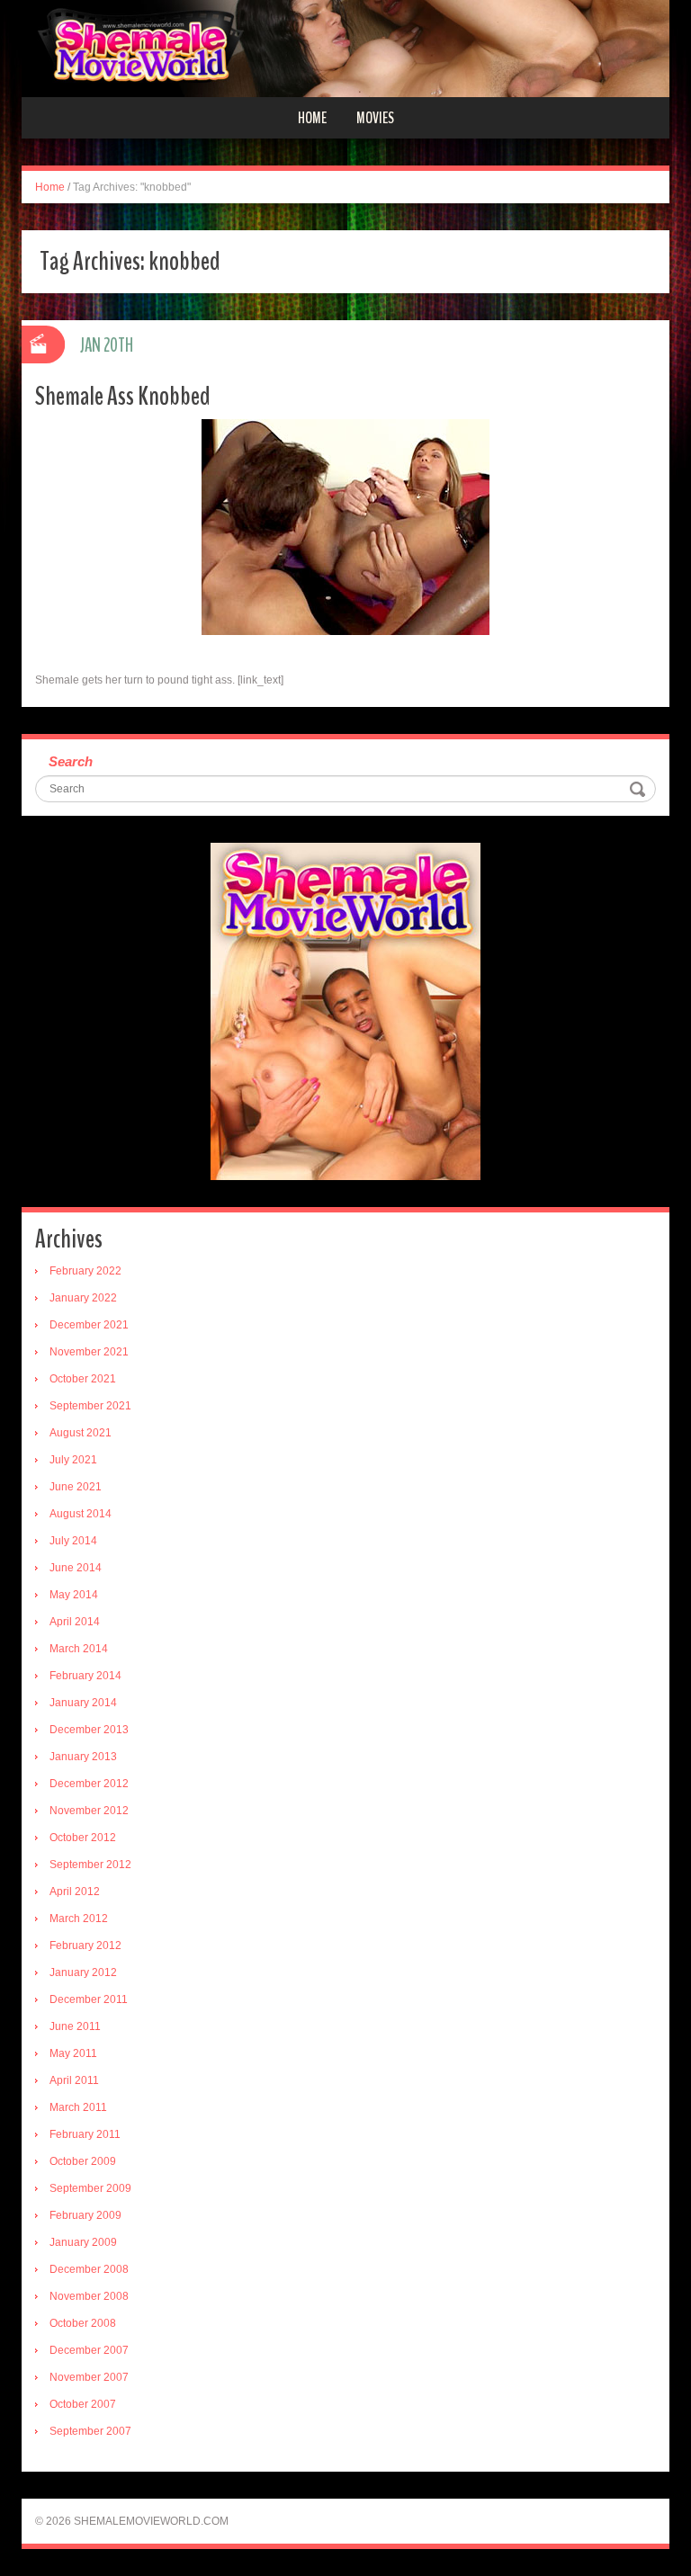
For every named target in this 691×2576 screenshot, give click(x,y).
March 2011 (78, 2107)
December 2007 (89, 2350)
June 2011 (75, 2026)
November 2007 (89, 2377)
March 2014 (79, 1649)
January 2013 (83, 1757)
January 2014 (83, 1703)
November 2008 (89, 2296)
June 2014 (76, 1568)
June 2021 (76, 1487)
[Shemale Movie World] (345, 48)
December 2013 (89, 1730)
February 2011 (85, 2134)
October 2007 (83, 2404)
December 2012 (89, 1784)
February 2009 (85, 2215)
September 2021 (90, 1406)
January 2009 (83, 2242)
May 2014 (74, 1595)
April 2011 (74, 2080)
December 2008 (89, 2269)
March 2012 (79, 1919)
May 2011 (73, 2053)
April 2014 (75, 1622)
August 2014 (81, 1514)
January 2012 (83, 1972)
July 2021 (73, 1460)
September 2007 (90, 2431)
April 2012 (75, 1892)
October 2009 (83, 2161)
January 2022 (83, 1298)
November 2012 (89, 1811)
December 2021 (89, 1325)
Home (312, 118)
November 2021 (89, 1352)
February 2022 (85, 1271)
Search (71, 761)
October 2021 (83, 1379)
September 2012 (90, 1865)
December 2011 (89, 1999)
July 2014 (73, 1541)
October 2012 (83, 1838)
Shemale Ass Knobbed (123, 396)
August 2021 (81, 1433)
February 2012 (85, 1945)
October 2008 (83, 2323)
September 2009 (90, 2188)
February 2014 (85, 1676)
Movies (375, 118)
